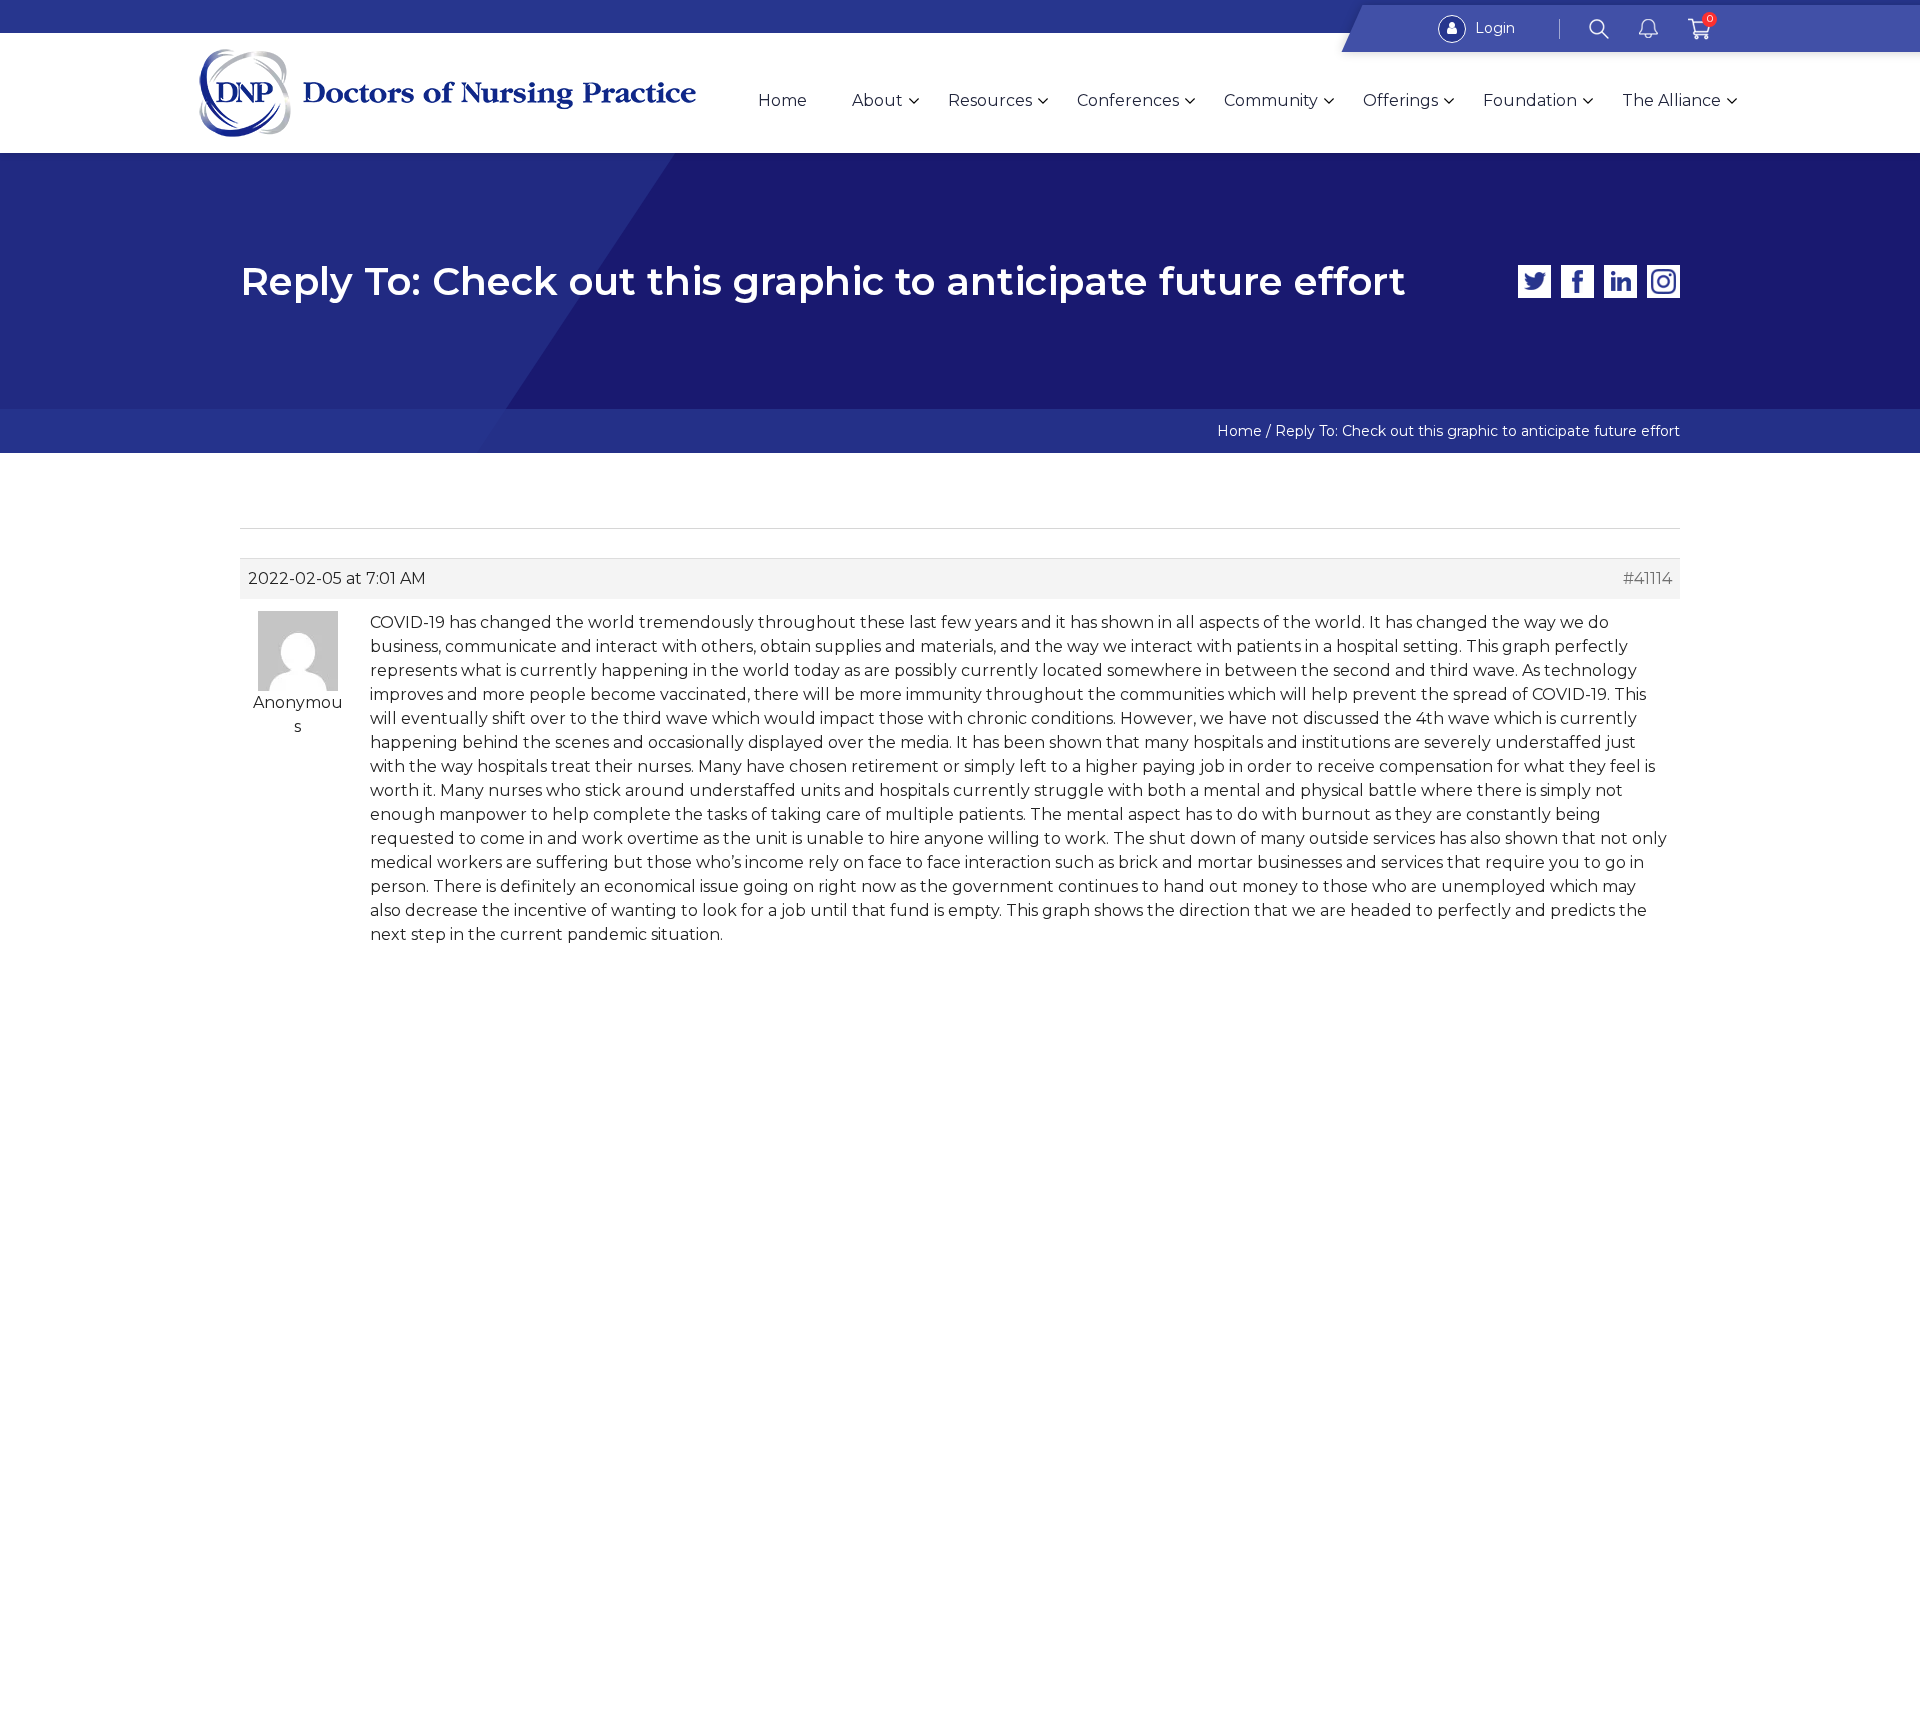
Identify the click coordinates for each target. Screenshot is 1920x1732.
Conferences (1128, 100)
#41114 (1647, 578)
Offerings (1400, 100)
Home (782, 100)
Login (1493, 28)
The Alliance (1671, 100)
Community (1271, 100)
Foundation (1530, 100)
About (877, 100)
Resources (990, 100)
